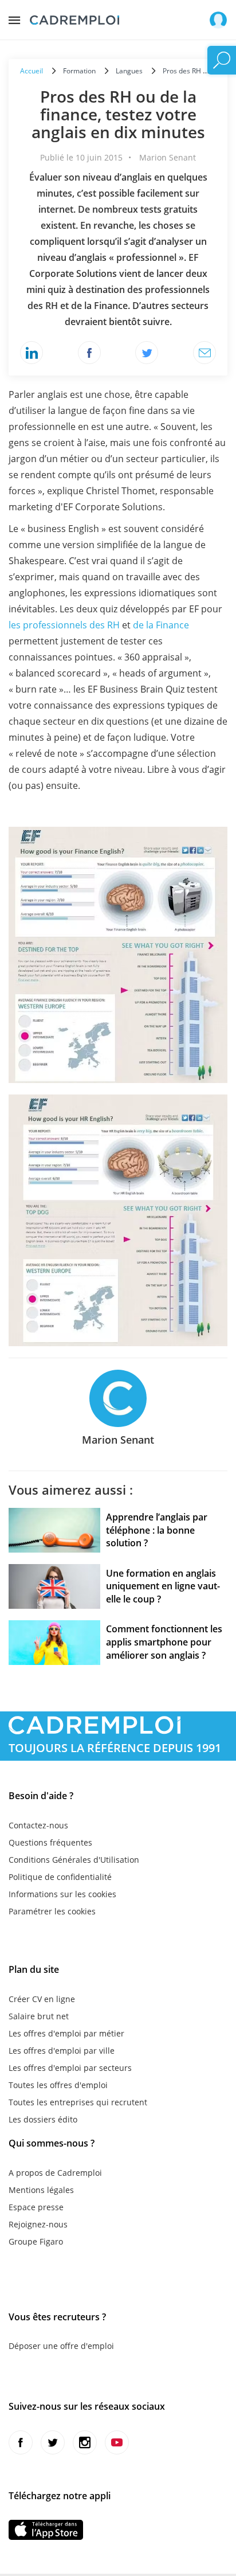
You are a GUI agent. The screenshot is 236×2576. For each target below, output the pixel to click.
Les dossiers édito (43, 2119)
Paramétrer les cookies (52, 1911)
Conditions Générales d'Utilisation (74, 1860)
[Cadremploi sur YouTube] (117, 2442)
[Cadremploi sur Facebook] (21, 2442)
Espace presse (36, 2207)
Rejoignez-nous (38, 2224)
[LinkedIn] (32, 353)
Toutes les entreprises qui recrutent (78, 2102)
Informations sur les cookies (62, 1894)
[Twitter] (147, 353)
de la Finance (161, 625)
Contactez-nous (38, 1825)
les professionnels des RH (64, 625)
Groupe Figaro (36, 2241)
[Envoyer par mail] (204, 353)
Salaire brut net (39, 2016)
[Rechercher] (222, 60)
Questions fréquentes (50, 1842)
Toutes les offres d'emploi (58, 2085)
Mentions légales (41, 2190)
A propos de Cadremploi (55, 2173)
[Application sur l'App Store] (46, 2530)
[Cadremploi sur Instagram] (85, 2442)
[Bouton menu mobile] (14, 17)
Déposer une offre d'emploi (61, 2346)
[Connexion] (218, 20)
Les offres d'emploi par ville (62, 2051)
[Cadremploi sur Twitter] (53, 2442)
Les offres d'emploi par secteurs (70, 2068)
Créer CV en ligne (42, 1999)
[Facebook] (89, 353)
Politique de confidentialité (60, 1877)
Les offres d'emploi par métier (66, 2033)
